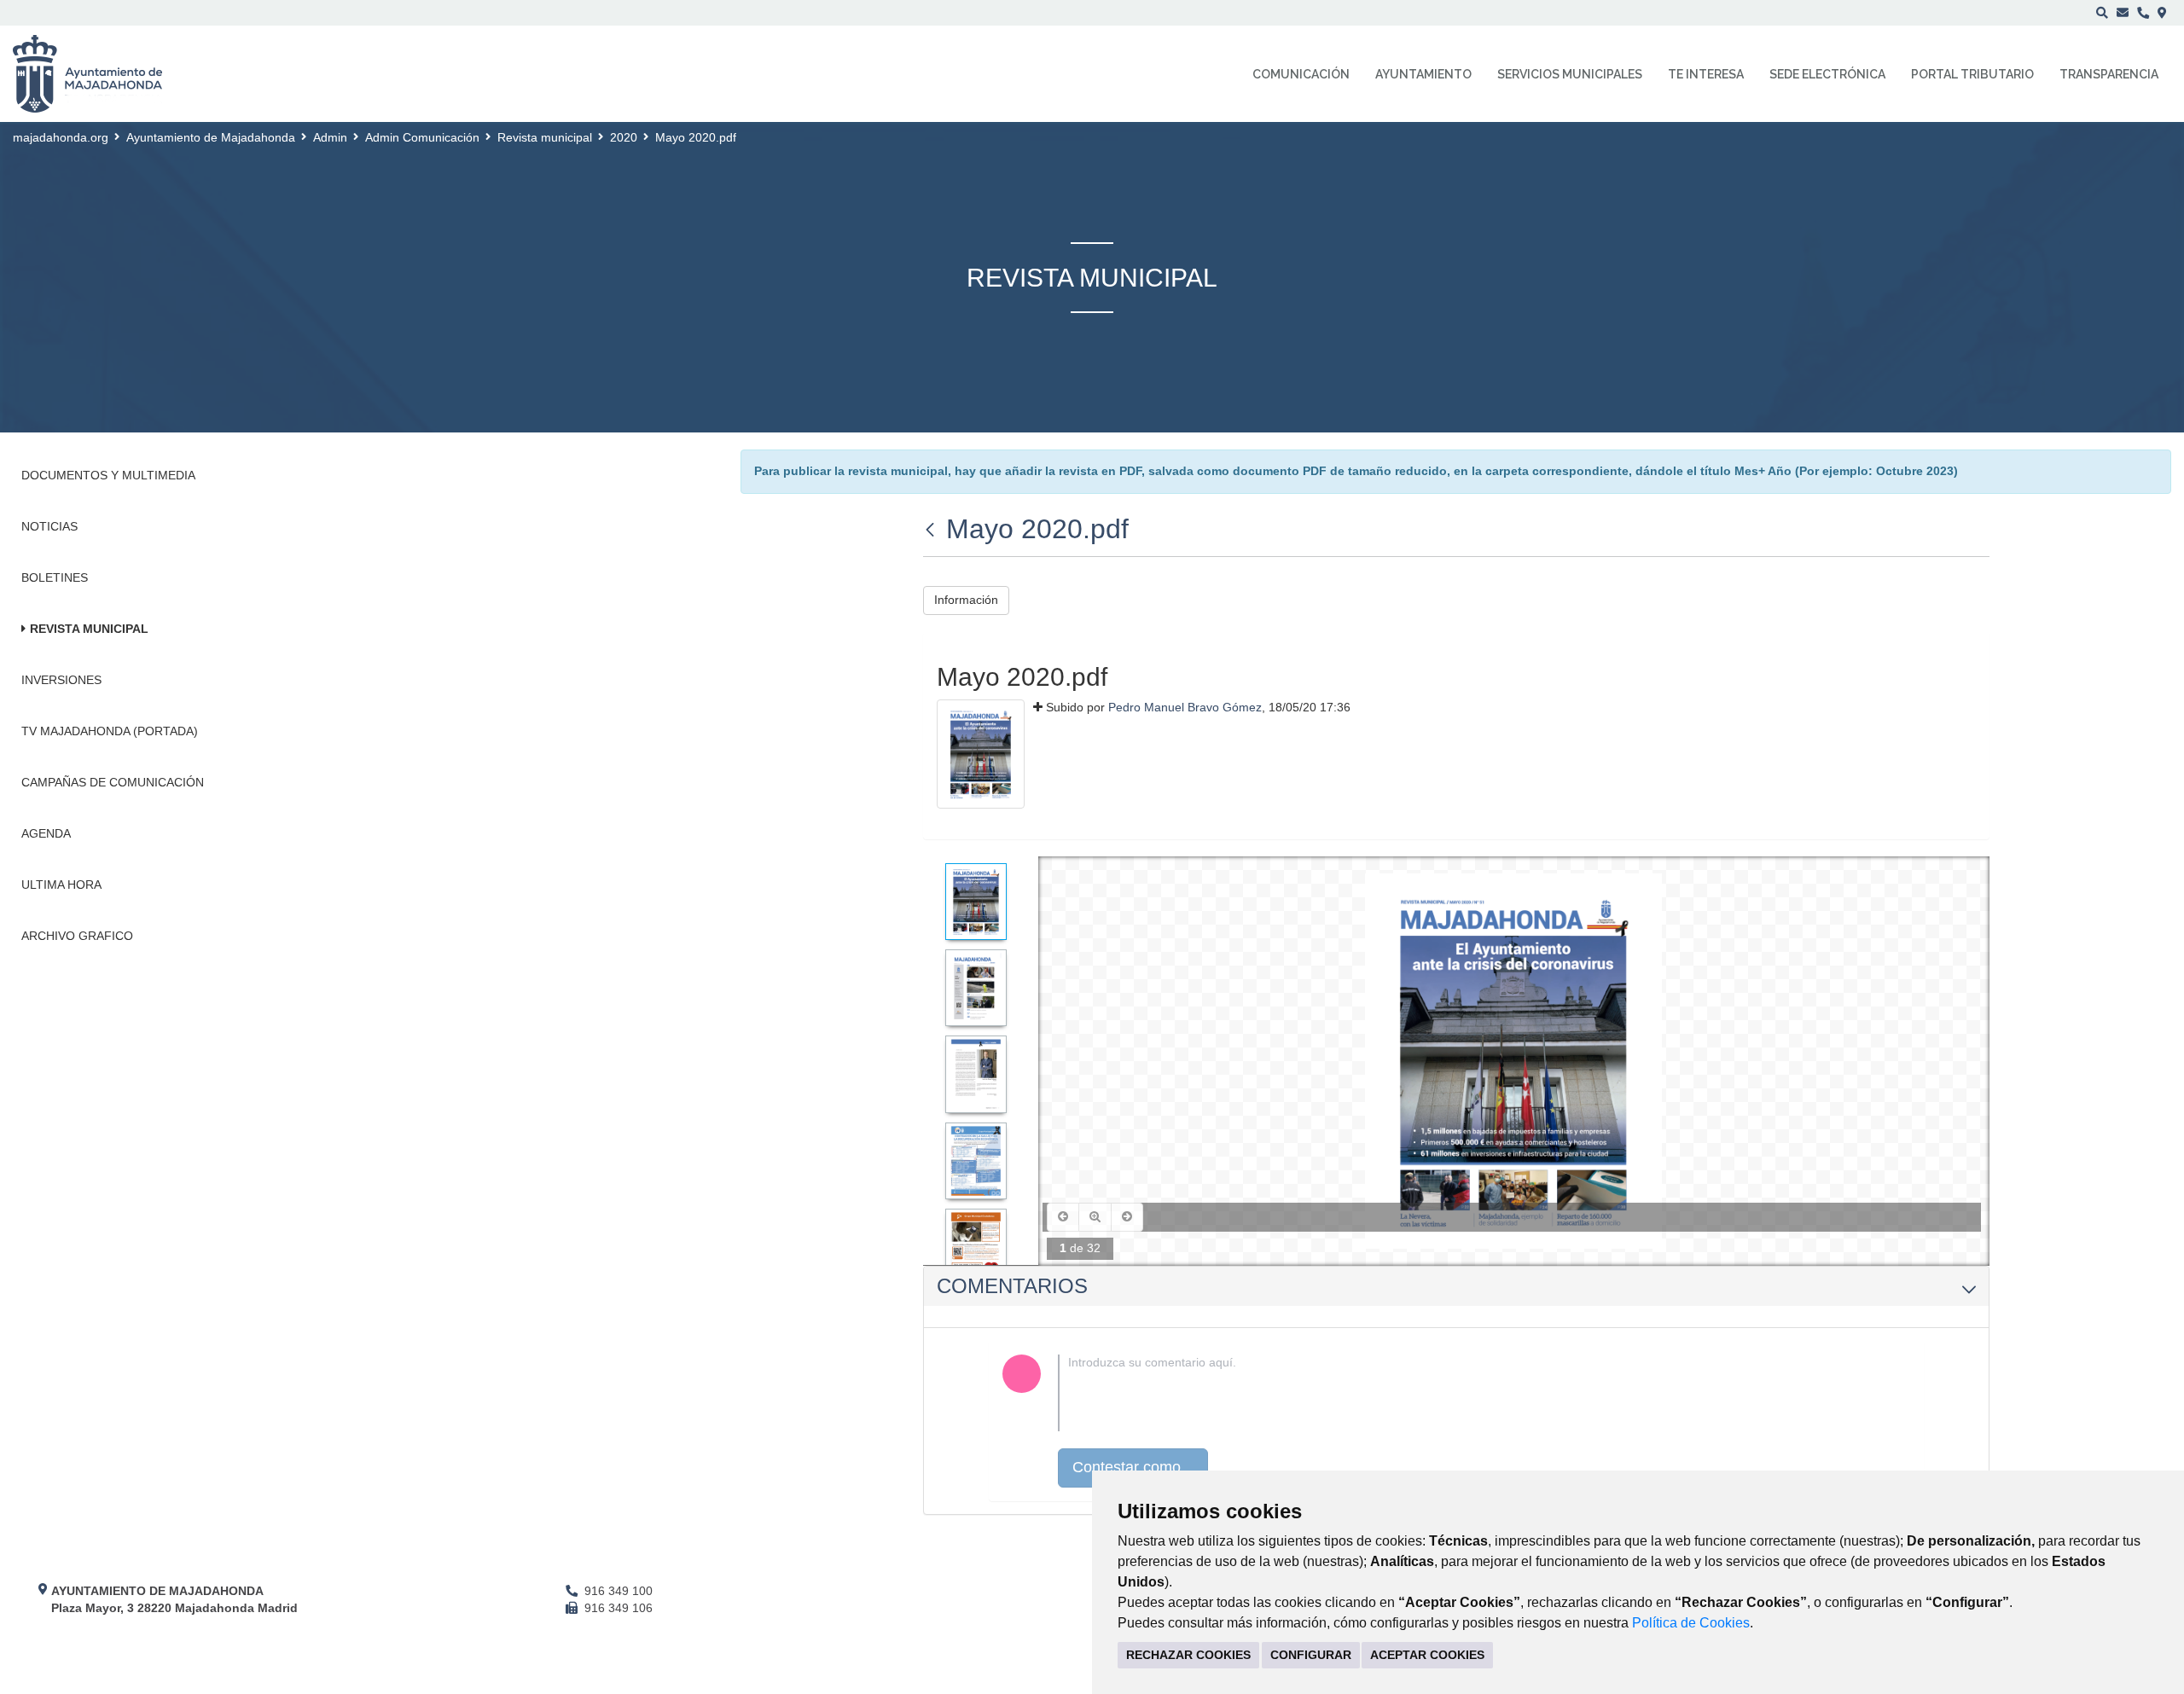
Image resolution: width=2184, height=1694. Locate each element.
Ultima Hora (61, 885)
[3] (976, 1074)
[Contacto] (2123, 13)
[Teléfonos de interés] (2143, 13)
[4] (976, 1161)
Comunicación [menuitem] (1301, 74)
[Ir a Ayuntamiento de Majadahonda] (99, 74)
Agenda (46, 833)
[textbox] (1484, 1393)
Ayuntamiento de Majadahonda (211, 137)
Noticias (49, 526)
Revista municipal (545, 137)
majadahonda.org (61, 137)
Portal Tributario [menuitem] (1972, 74)
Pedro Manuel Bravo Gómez (1185, 707)
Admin (330, 137)
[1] (976, 902)
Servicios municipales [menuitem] (1570, 74)
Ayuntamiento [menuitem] (1423, 74)
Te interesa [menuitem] (1706, 74)
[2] (976, 988)
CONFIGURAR (1311, 1655)
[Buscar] (2102, 13)
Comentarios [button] (1012, 1286)
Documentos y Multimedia (108, 475)
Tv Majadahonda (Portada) (110, 731)
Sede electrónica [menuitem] (1827, 74)
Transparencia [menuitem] (2109, 74)
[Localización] (2162, 13)
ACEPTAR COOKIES (1427, 1655)
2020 (624, 137)
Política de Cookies (1691, 1623)
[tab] (1456, 1286)
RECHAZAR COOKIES (1188, 1655)
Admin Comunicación (422, 137)
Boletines (55, 577)
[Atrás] (932, 529)
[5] (976, 1247)
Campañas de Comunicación (113, 782)
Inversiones (61, 680)
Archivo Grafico (77, 936)
